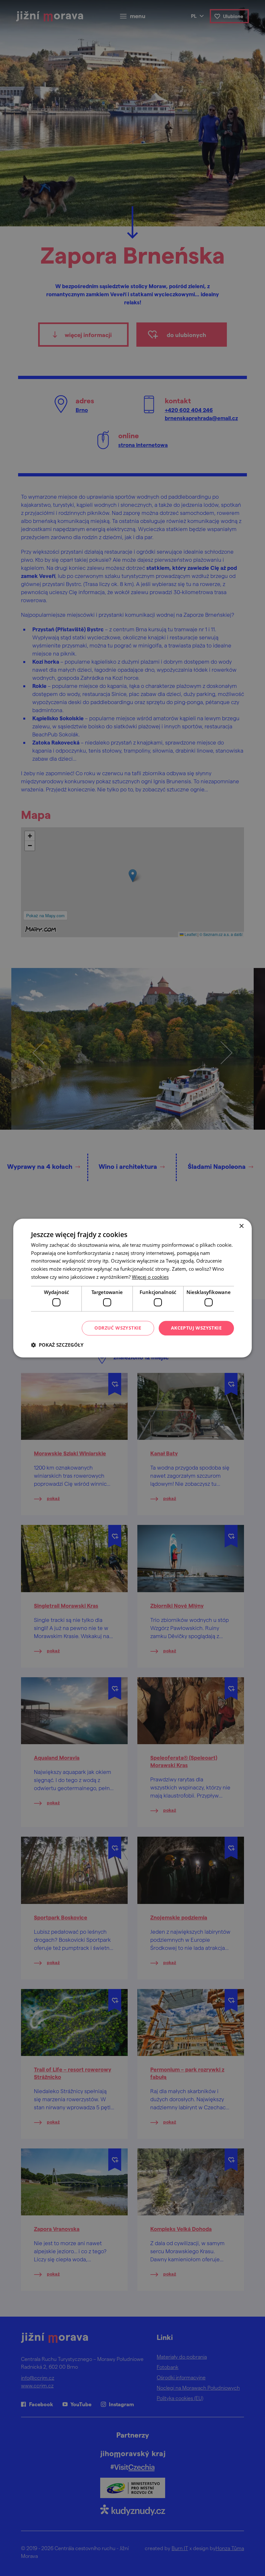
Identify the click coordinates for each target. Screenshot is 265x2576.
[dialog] (132, 1288)
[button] (57, 1345)
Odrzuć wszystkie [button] (118, 1328)
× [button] (241, 1226)
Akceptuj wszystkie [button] (196, 1328)
